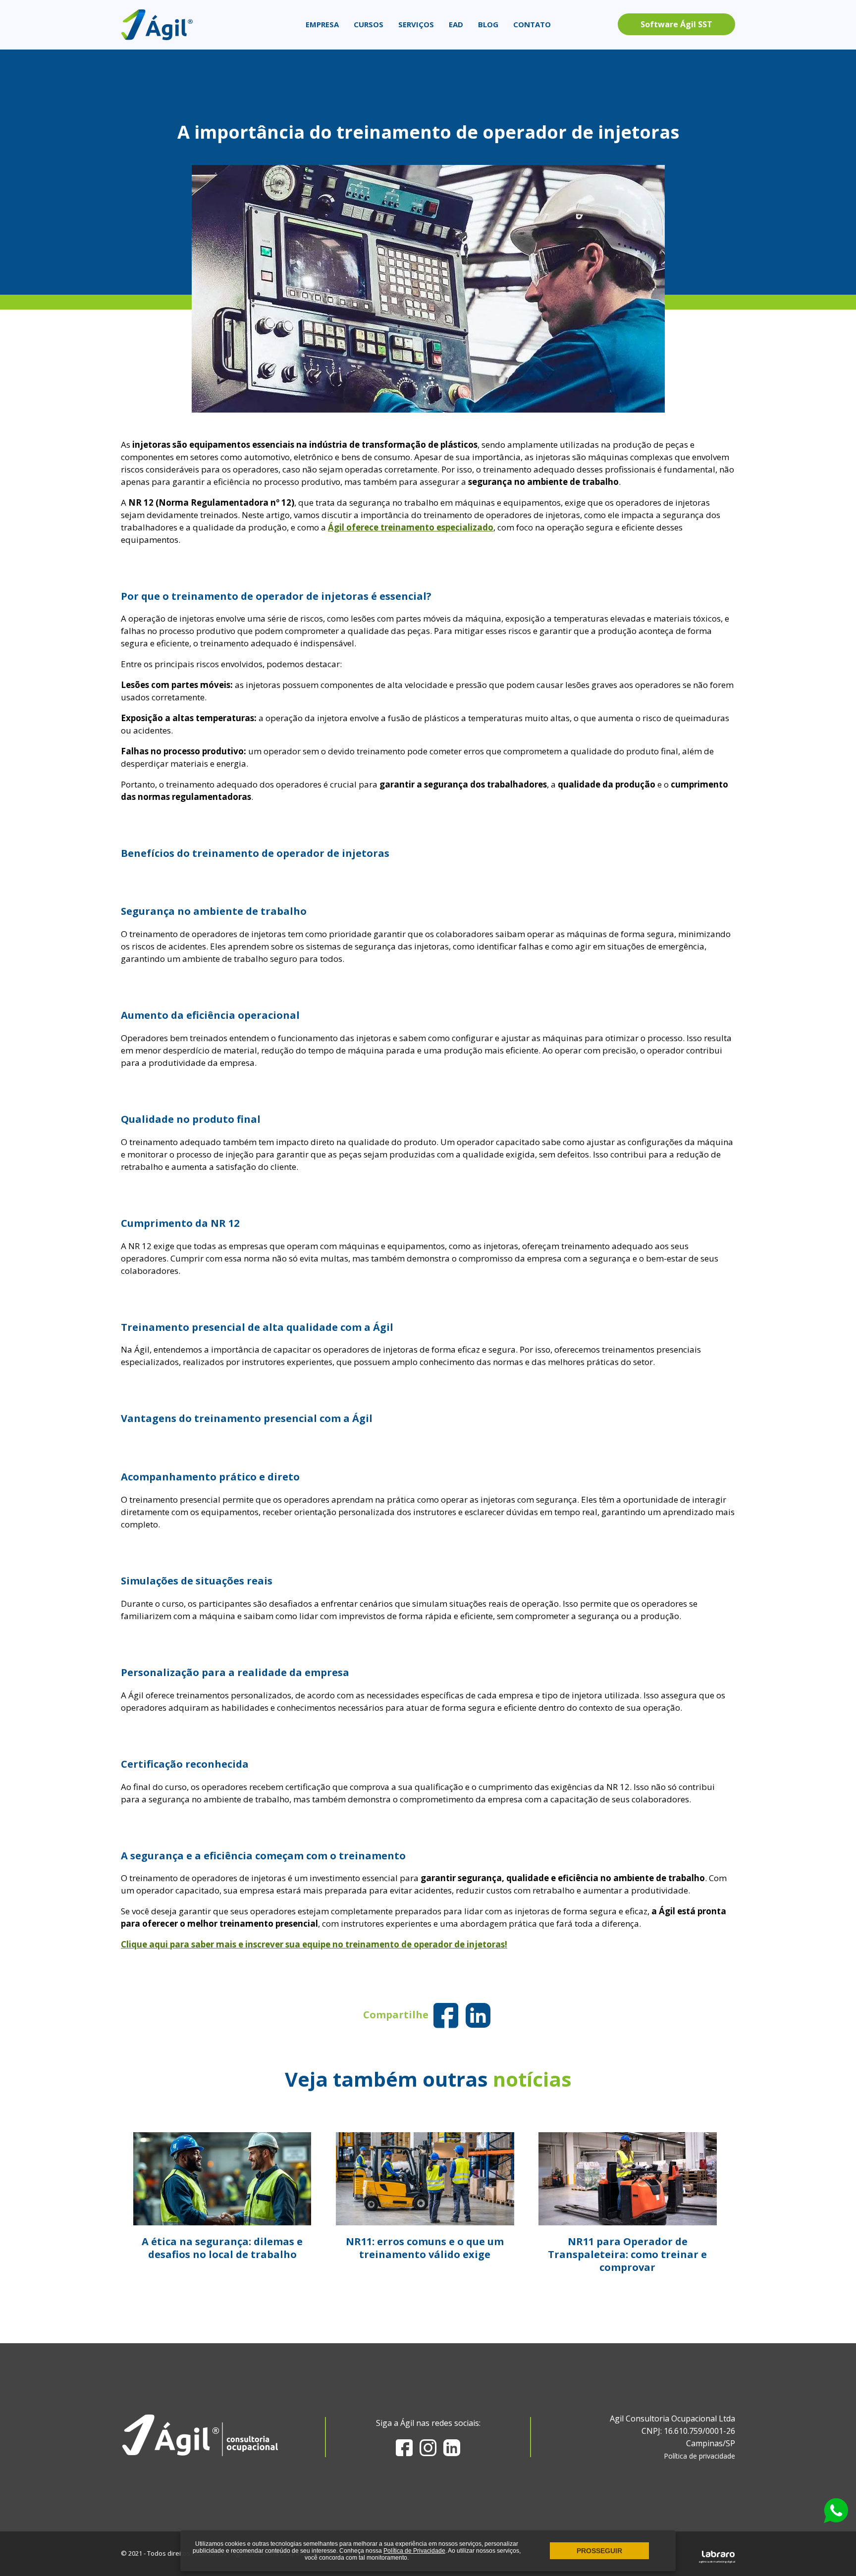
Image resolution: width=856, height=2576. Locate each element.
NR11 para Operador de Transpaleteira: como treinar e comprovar (627, 2254)
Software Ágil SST (676, 24)
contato (532, 24)
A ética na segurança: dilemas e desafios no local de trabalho (222, 2248)
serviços (416, 24)
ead (456, 24)
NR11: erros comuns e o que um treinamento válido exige (425, 2248)
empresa (322, 24)
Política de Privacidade (414, 2551)
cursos (369, 24)
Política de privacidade (699, 2456)
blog (488, 24)
